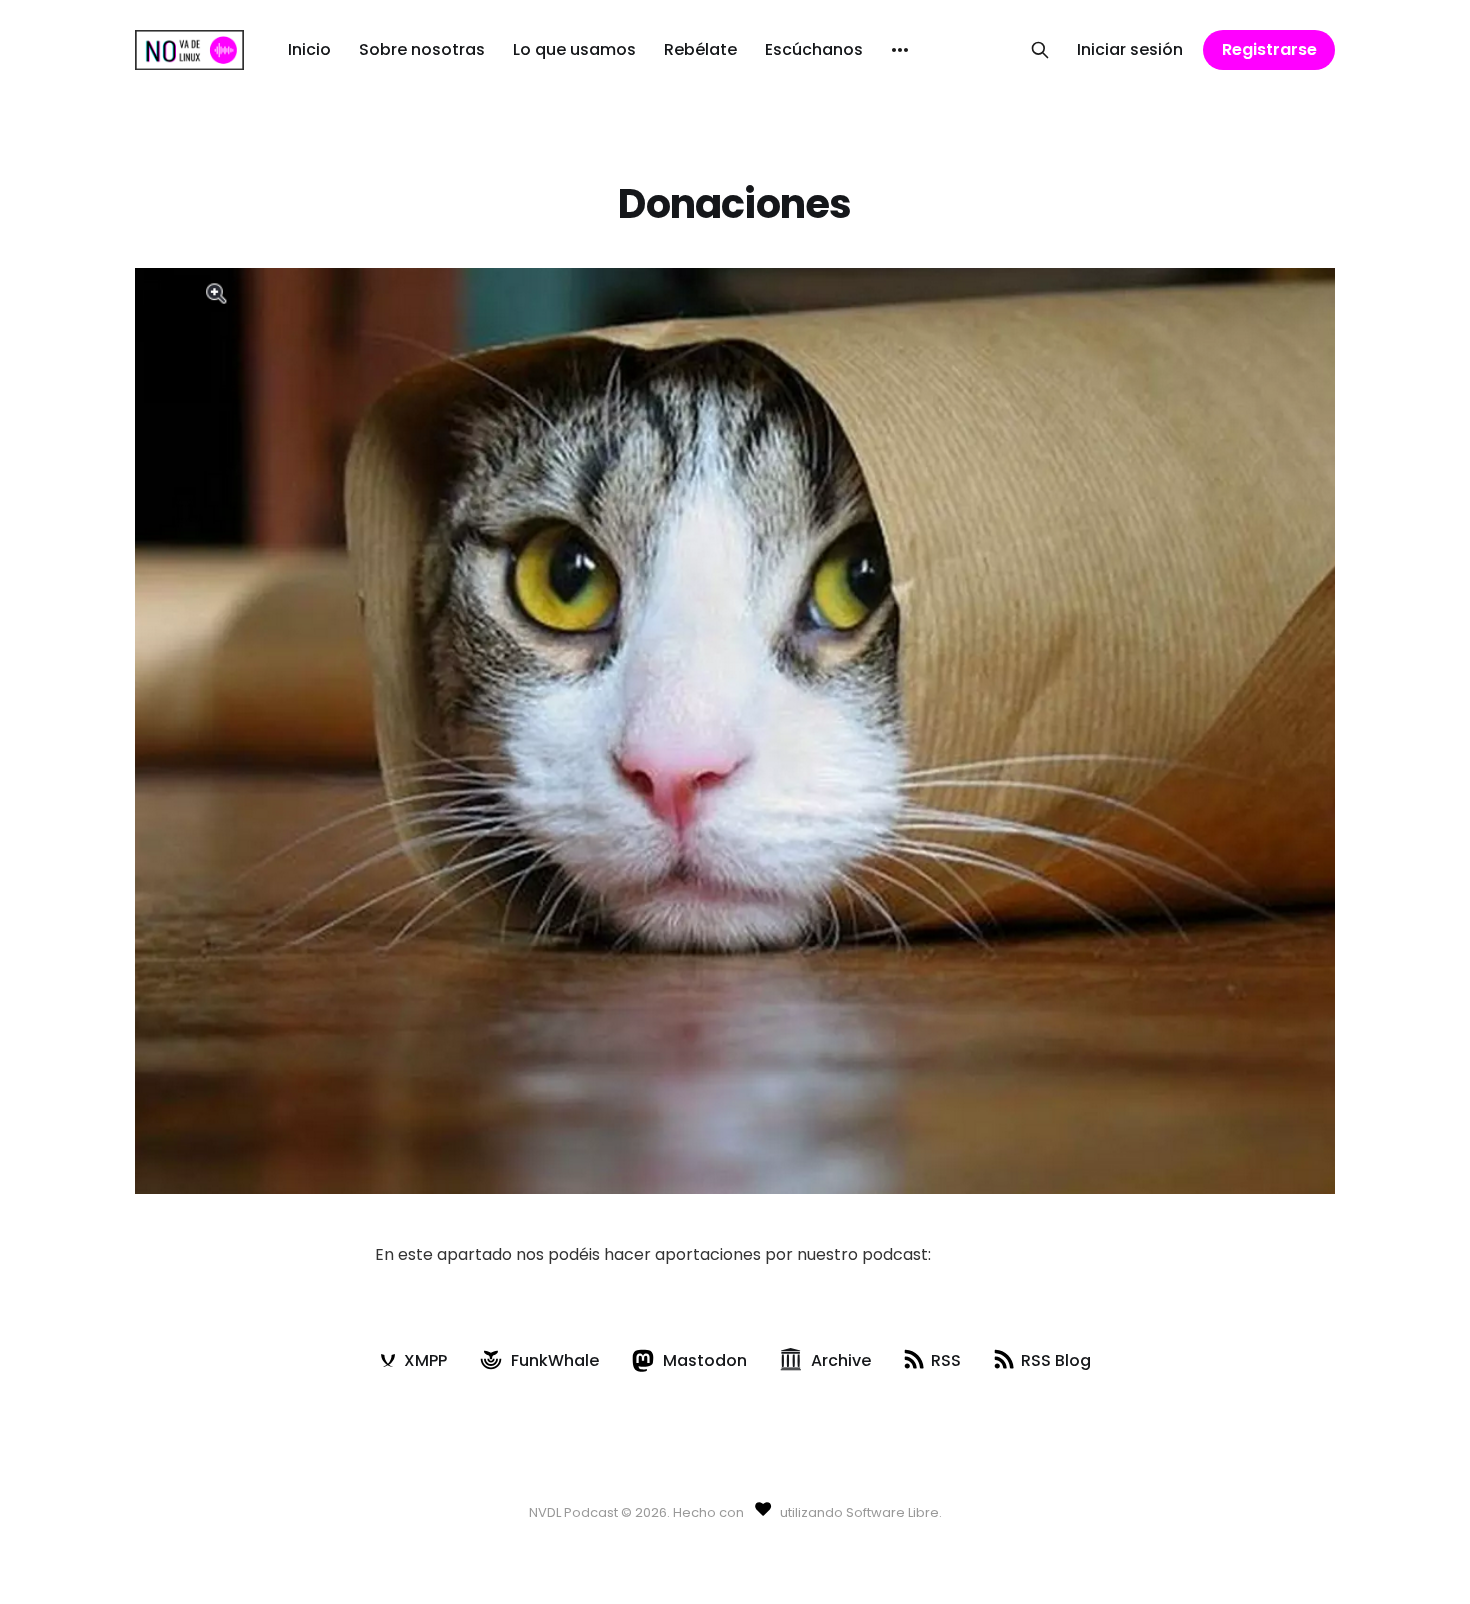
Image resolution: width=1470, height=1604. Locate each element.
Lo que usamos (574, 49)
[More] (900, 50)
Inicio (309, 49)
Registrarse (1269, 49)
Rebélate (700, 49)
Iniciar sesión (1130, 49)
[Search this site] (1040, 50)
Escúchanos (814, 49)
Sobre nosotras (422, 49)
